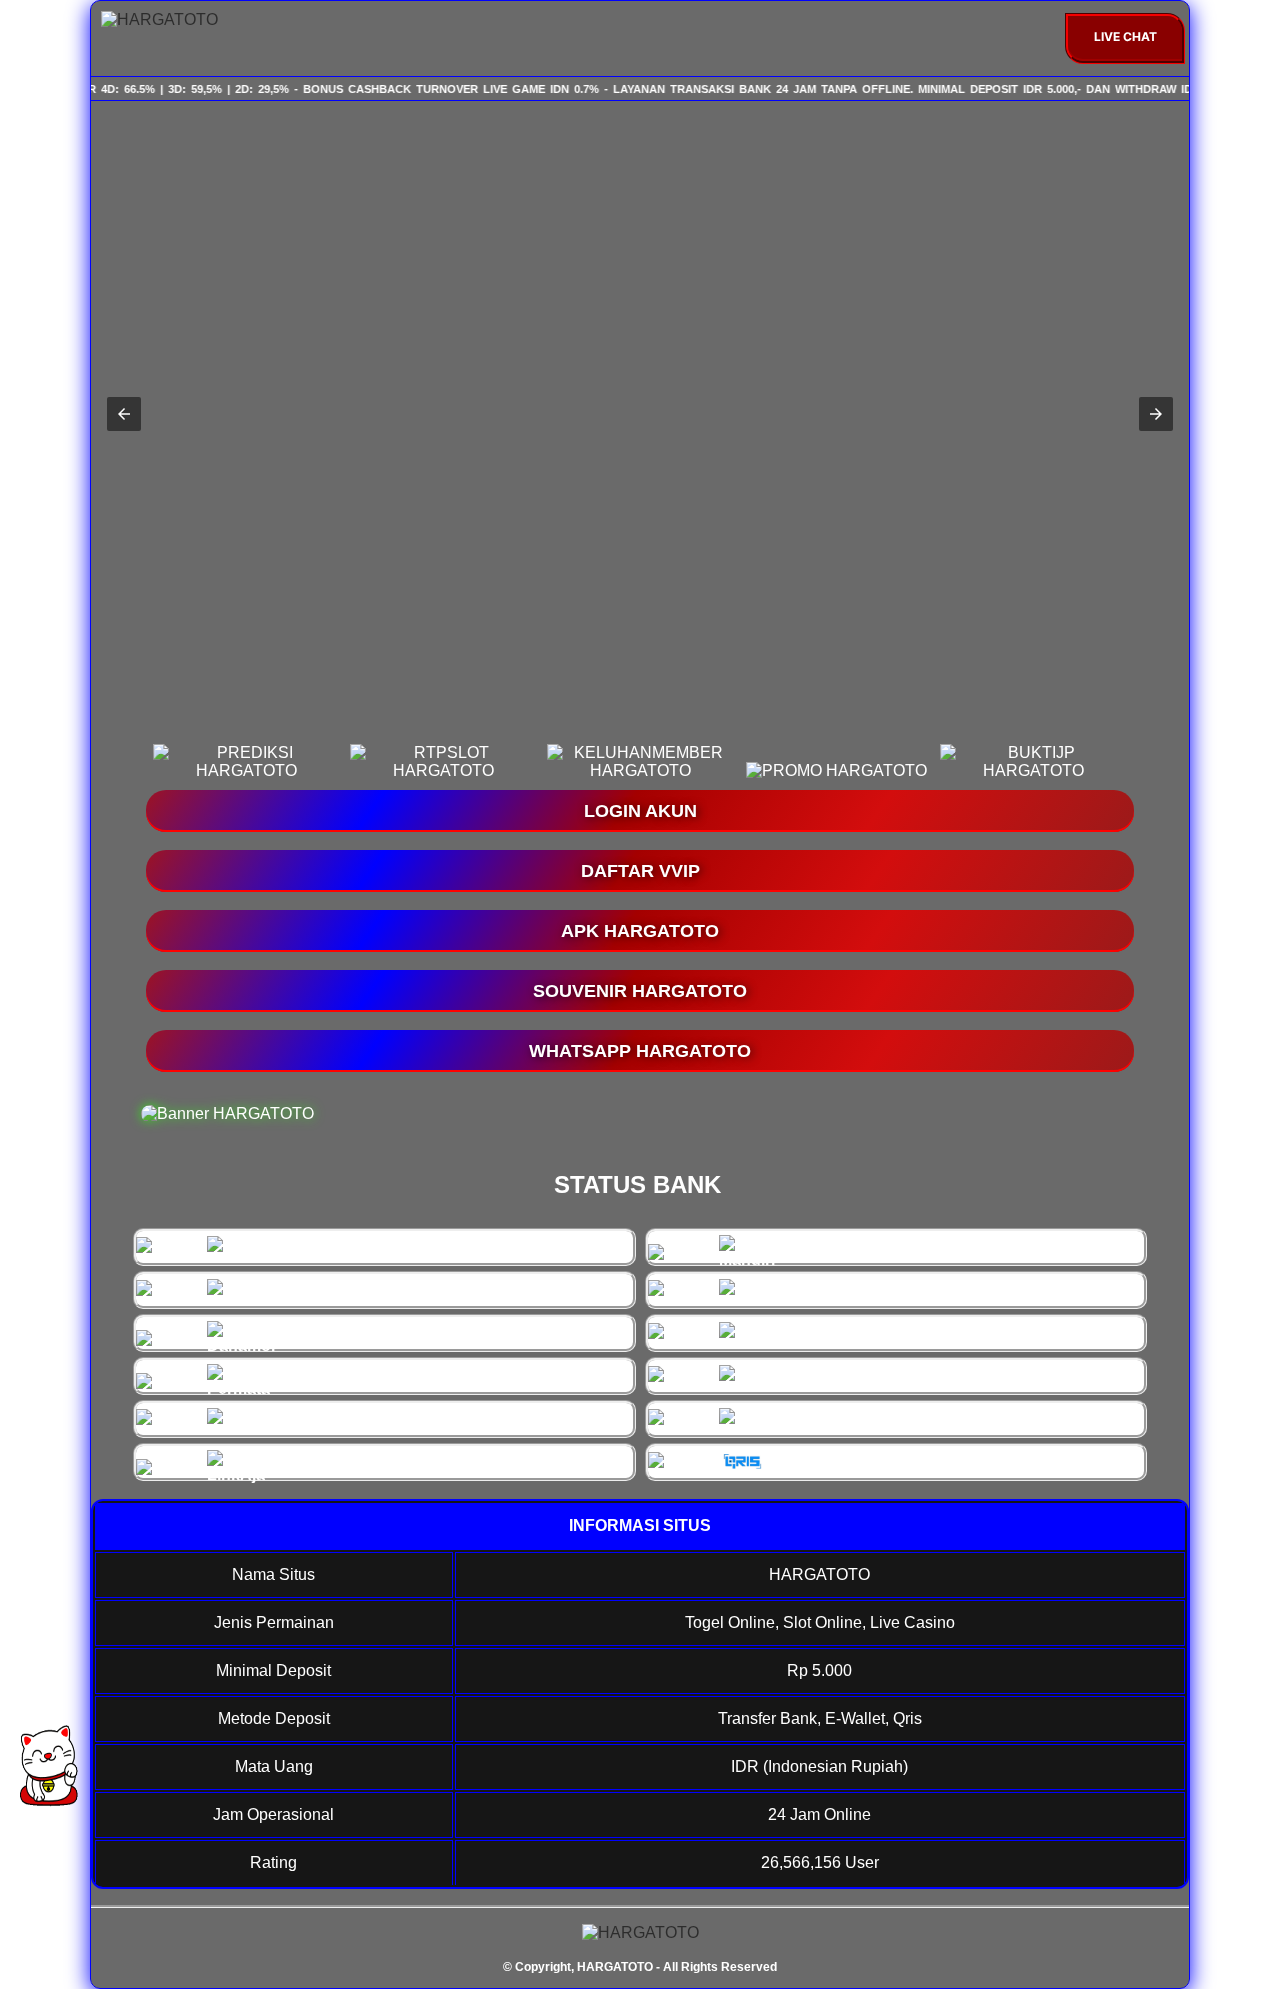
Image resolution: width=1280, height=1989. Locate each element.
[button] (124, 414)
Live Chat (1125, 36)
